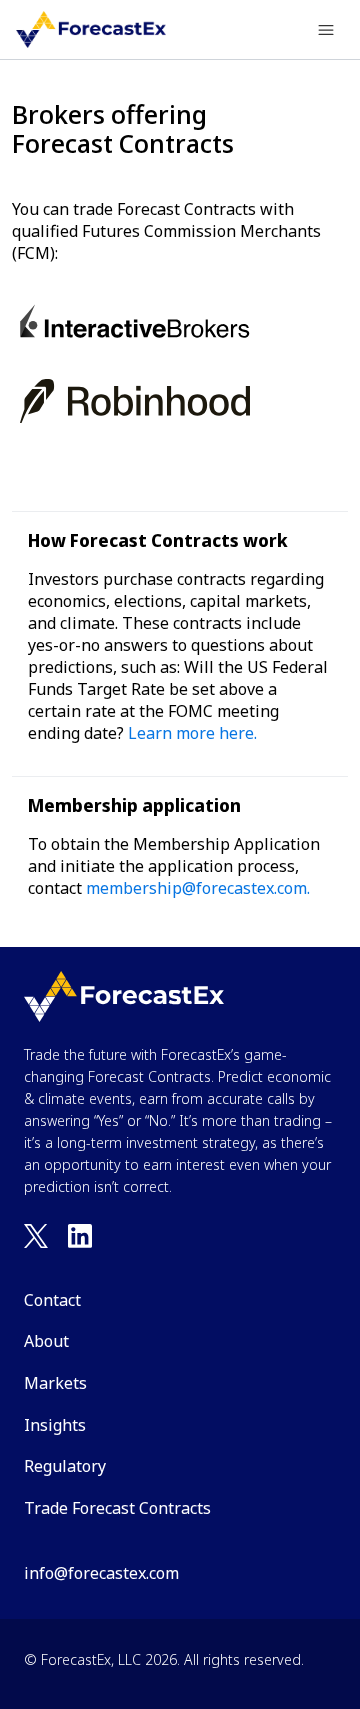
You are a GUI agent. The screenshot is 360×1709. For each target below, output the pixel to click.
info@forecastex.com (101, 1573)
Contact (52, 1300)
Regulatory (65, 1466)
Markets (55, 1383)
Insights (55, 1425)
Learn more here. (192, 733)
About (46, 1341)
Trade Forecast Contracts (117, 1508)
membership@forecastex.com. (198, 888)
